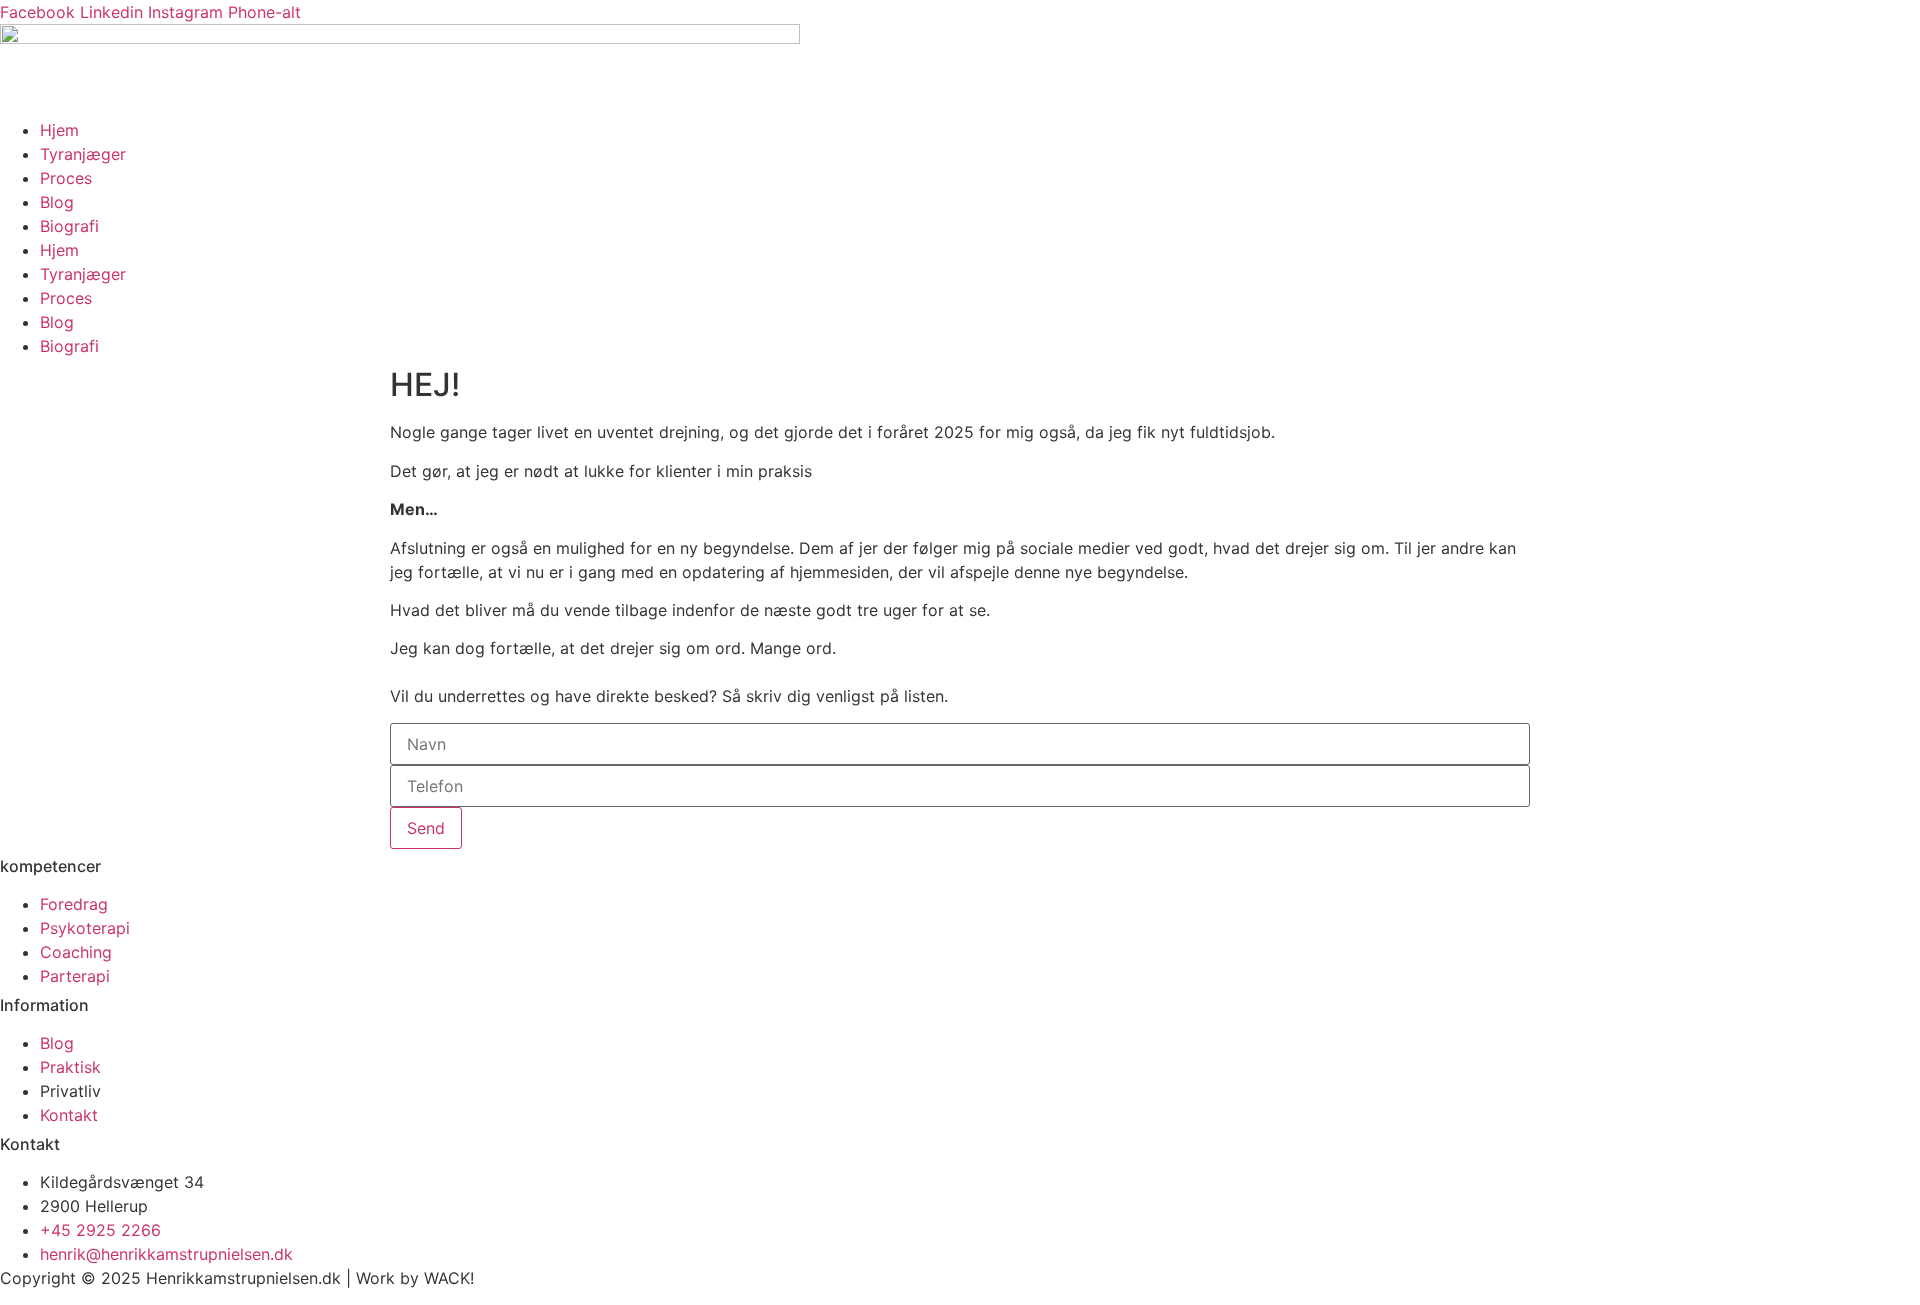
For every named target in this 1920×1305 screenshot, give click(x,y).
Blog (57, 202)
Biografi (69, 226)
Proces (66, 178)
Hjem (59, 130)
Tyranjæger (83, 154)
